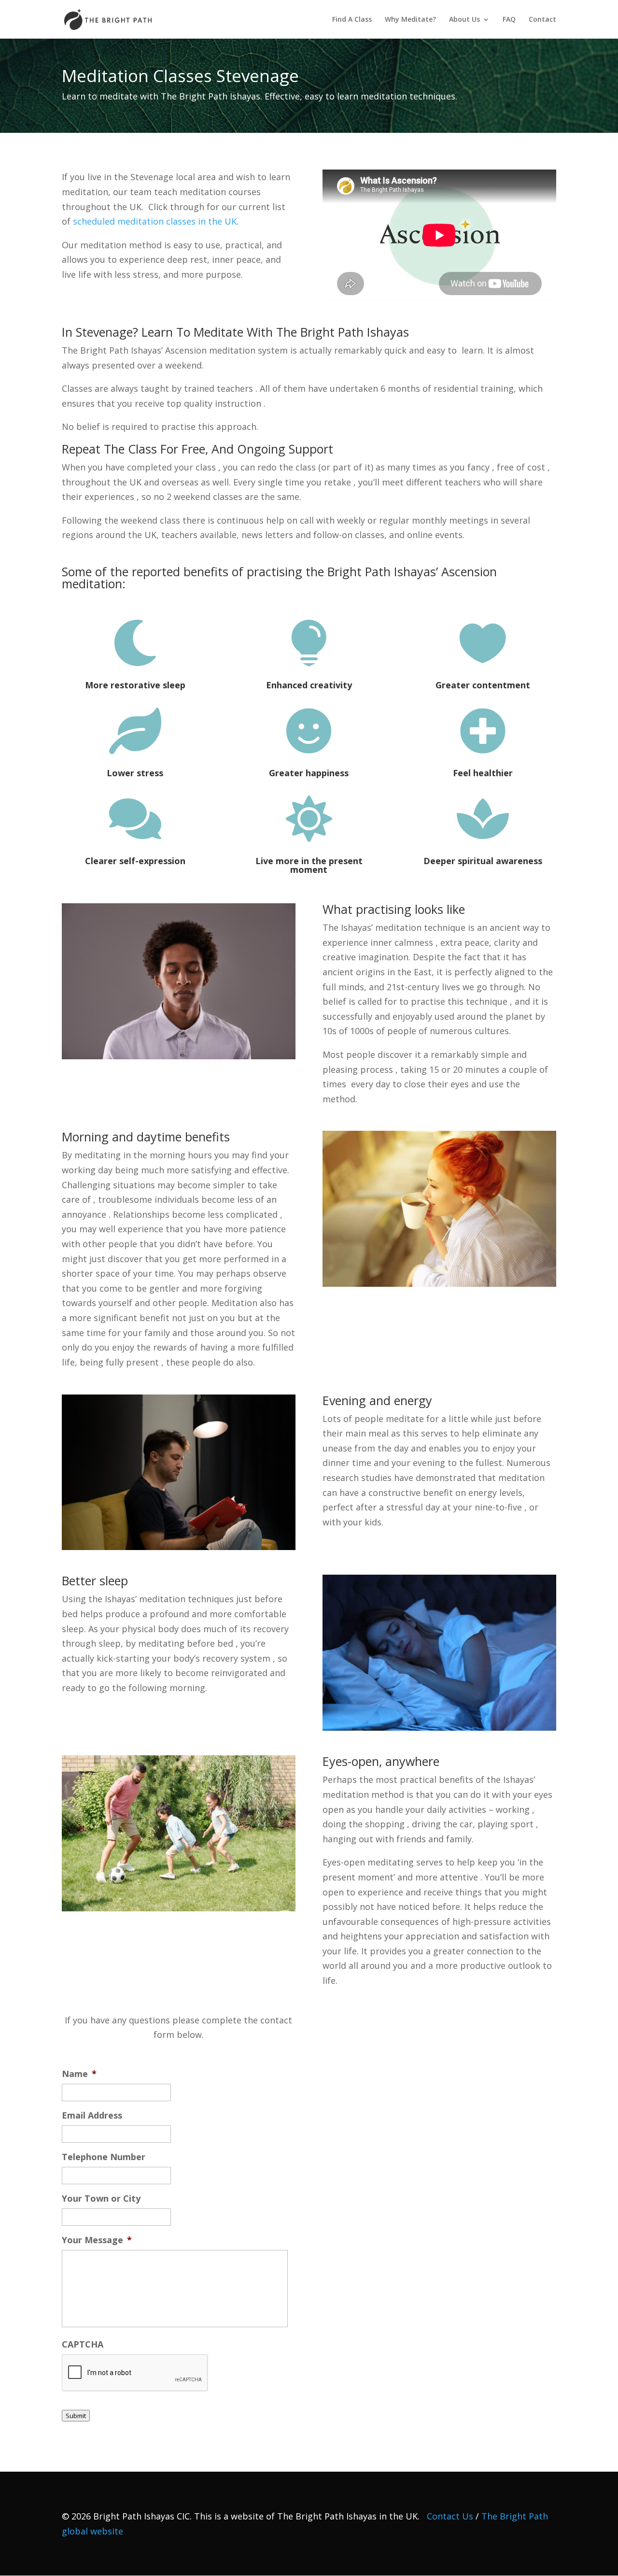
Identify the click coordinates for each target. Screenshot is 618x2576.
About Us (464, 20)
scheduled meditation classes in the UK (155, 221)
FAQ (509, 20)
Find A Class (352, 20)
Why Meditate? (410, 20)
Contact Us (450, 2516)
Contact (542, 20)
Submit (76, 2416)
